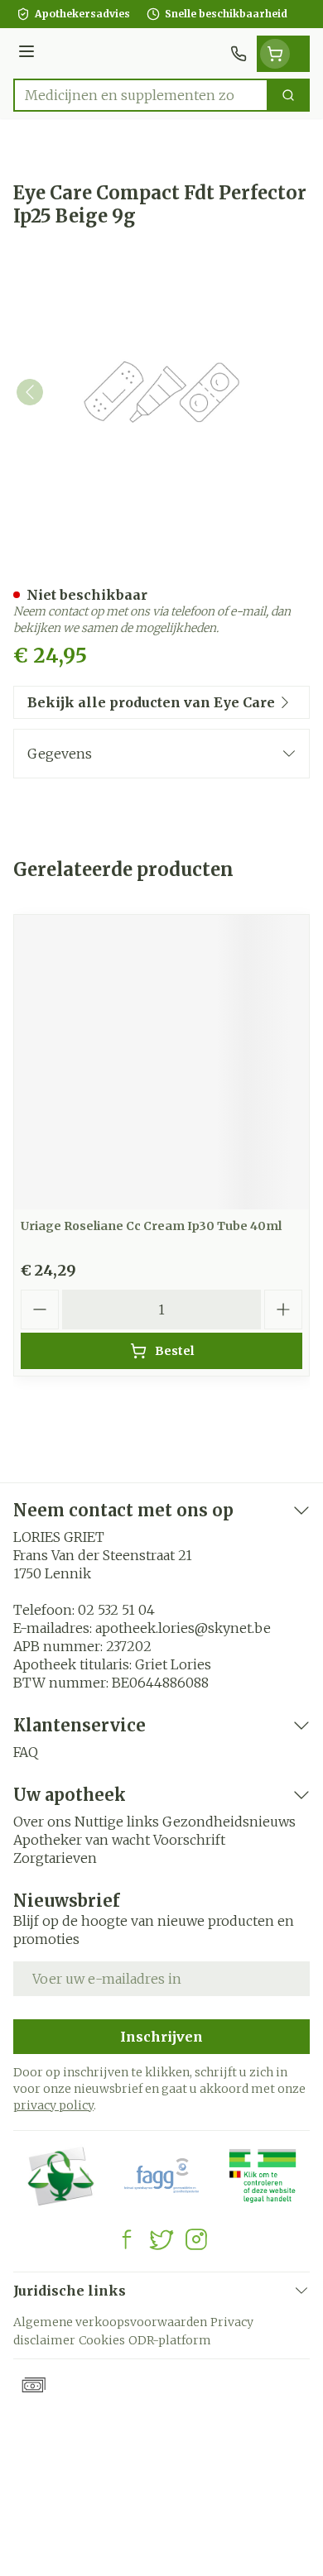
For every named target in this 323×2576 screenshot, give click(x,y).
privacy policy (53, 2105)
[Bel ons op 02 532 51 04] (239, 54)
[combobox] (141, 95)
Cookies (102, 2340)
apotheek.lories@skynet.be (183, 1628)
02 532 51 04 (116, 1610)
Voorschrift (189, 1840)
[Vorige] (30, 392)
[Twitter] (161, 2239)
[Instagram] (196, 2239)
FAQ (26, 1752)
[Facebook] (127, 2239)
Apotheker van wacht (82, 1840)
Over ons (42, 1822)
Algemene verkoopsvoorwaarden (110, 2322)
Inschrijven (161, 2037)
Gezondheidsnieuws (229, 1822)
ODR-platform (170, 2340)
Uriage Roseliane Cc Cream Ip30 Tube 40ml (151, 1226)
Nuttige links (117, 1822)
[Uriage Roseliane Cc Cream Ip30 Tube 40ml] (161, 1062)
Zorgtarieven (55, 1858)
